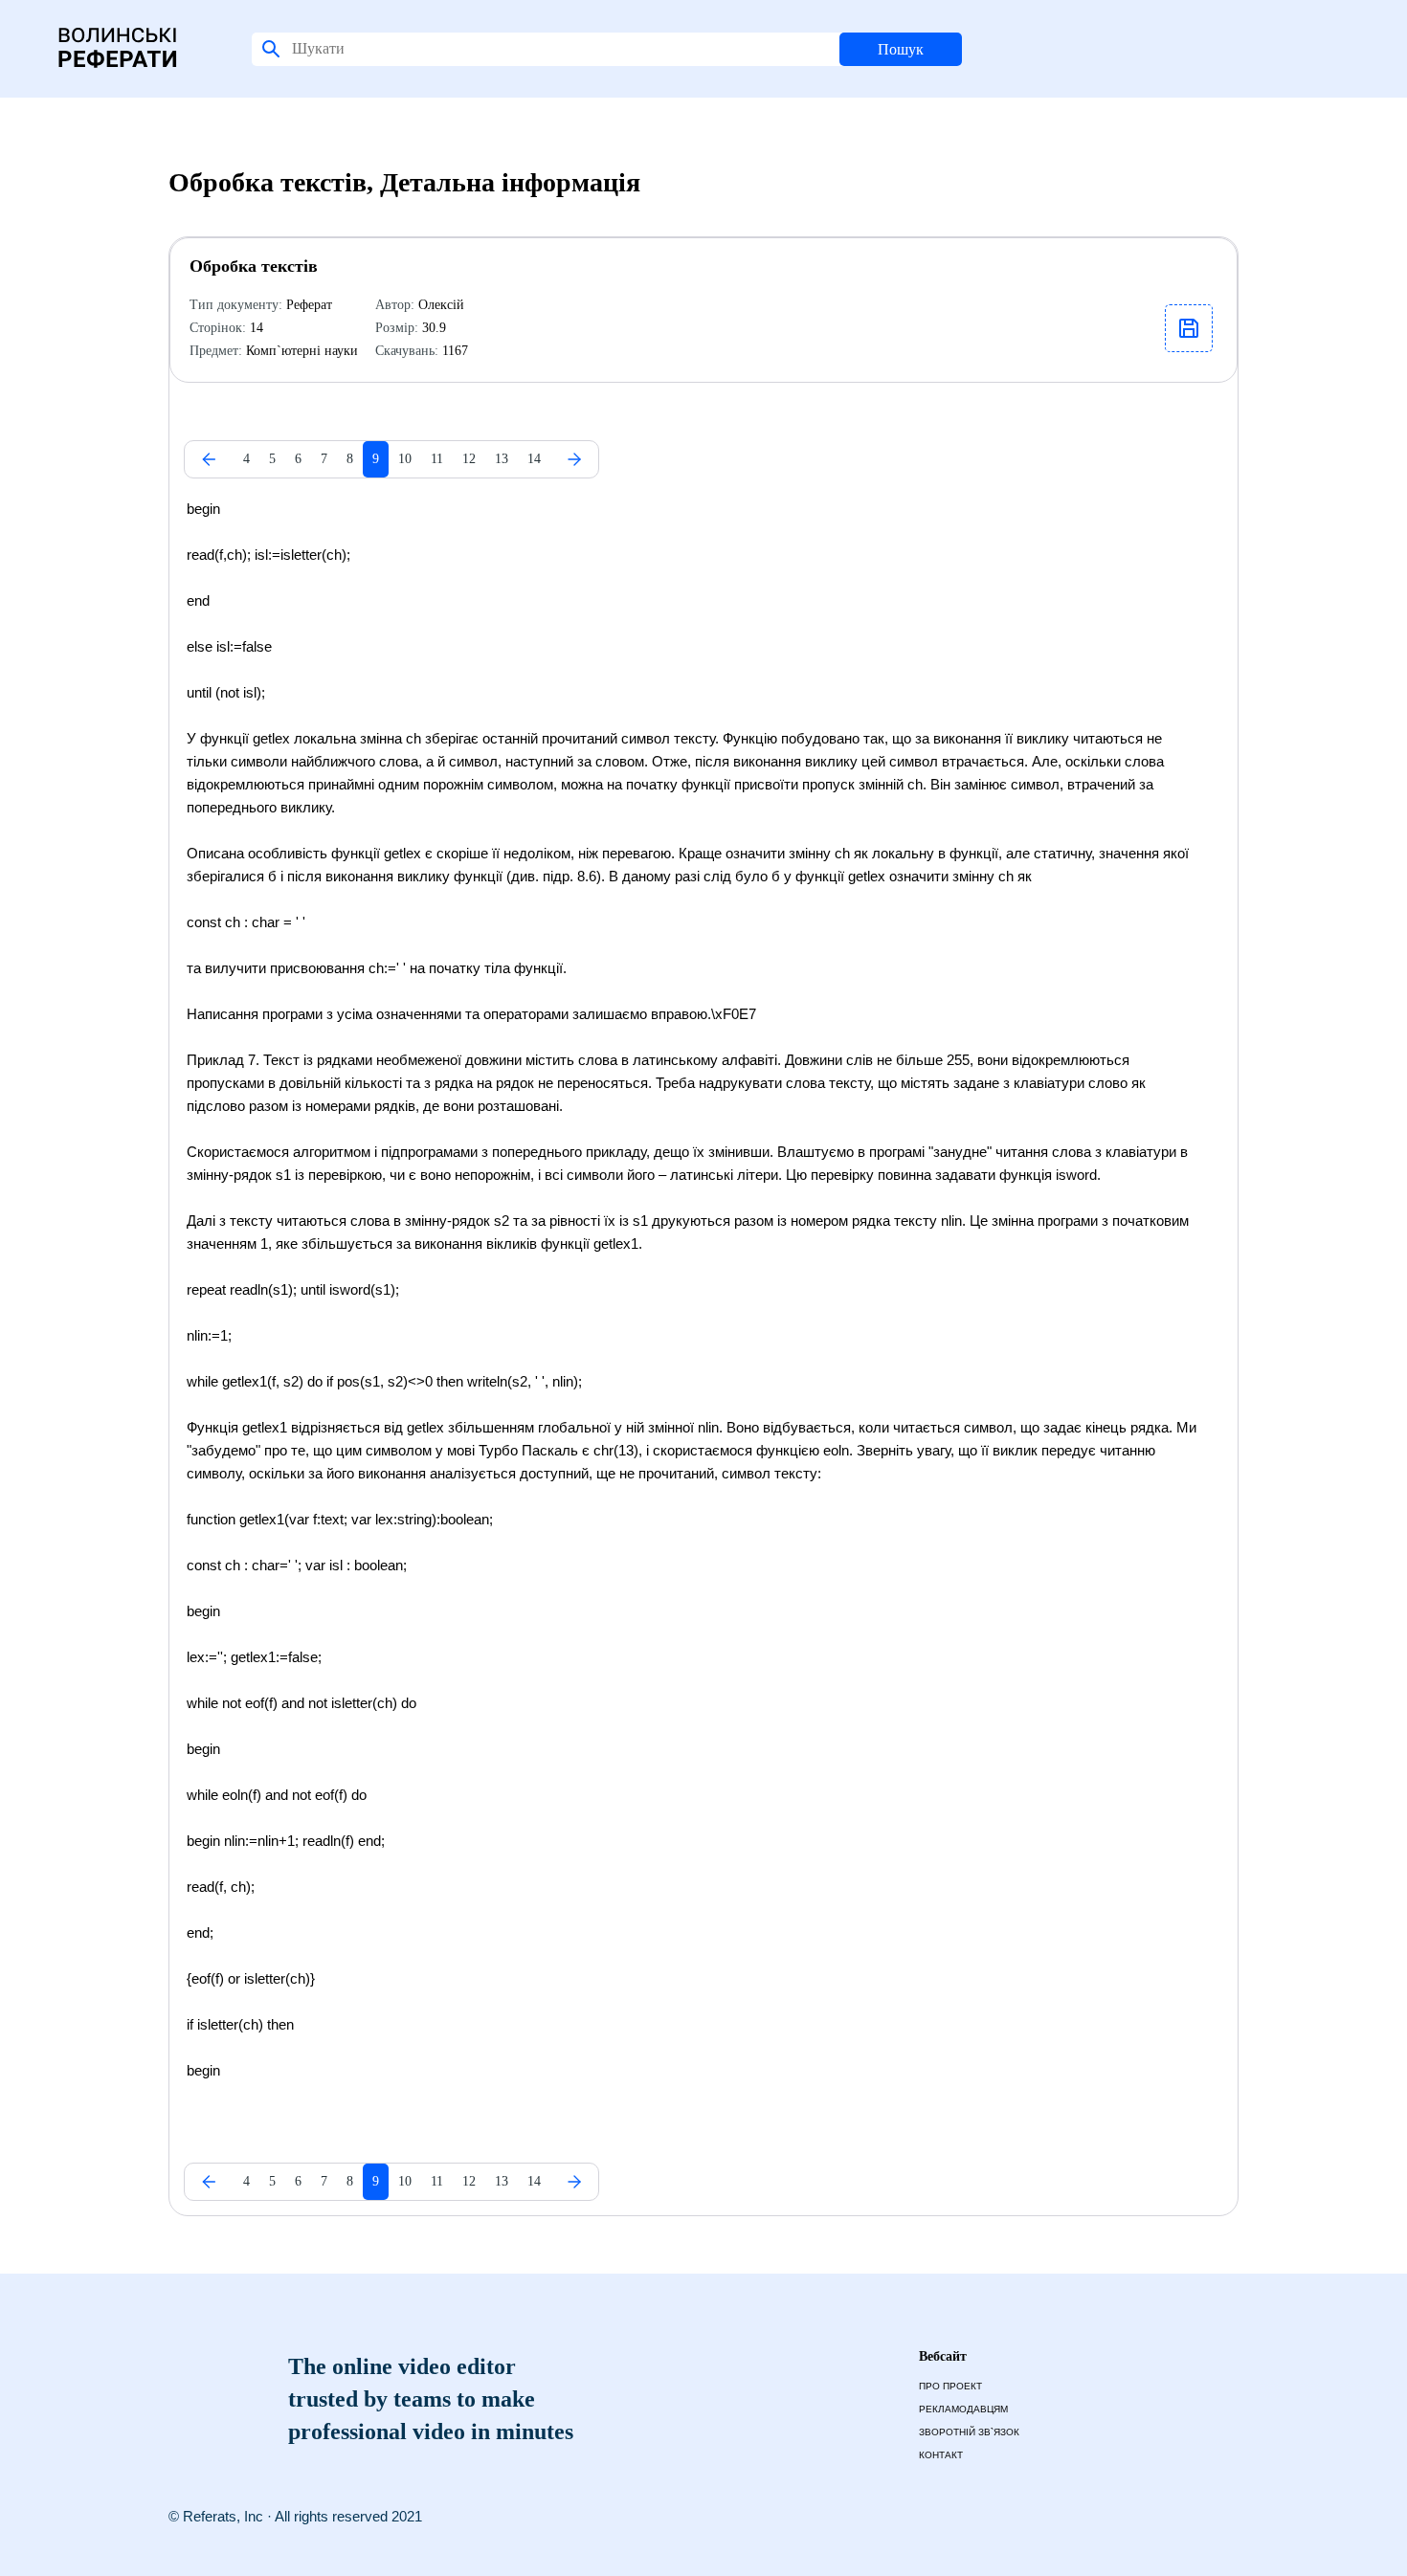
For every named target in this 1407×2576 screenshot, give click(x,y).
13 (502, 459)
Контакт (941, 2455)
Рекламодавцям (963, 2409)
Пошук (901, 49)
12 (469, 459)
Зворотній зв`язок (969, 2432)
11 (437, 459)
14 (534, 459)
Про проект (950, 2386)
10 (405, 459)
